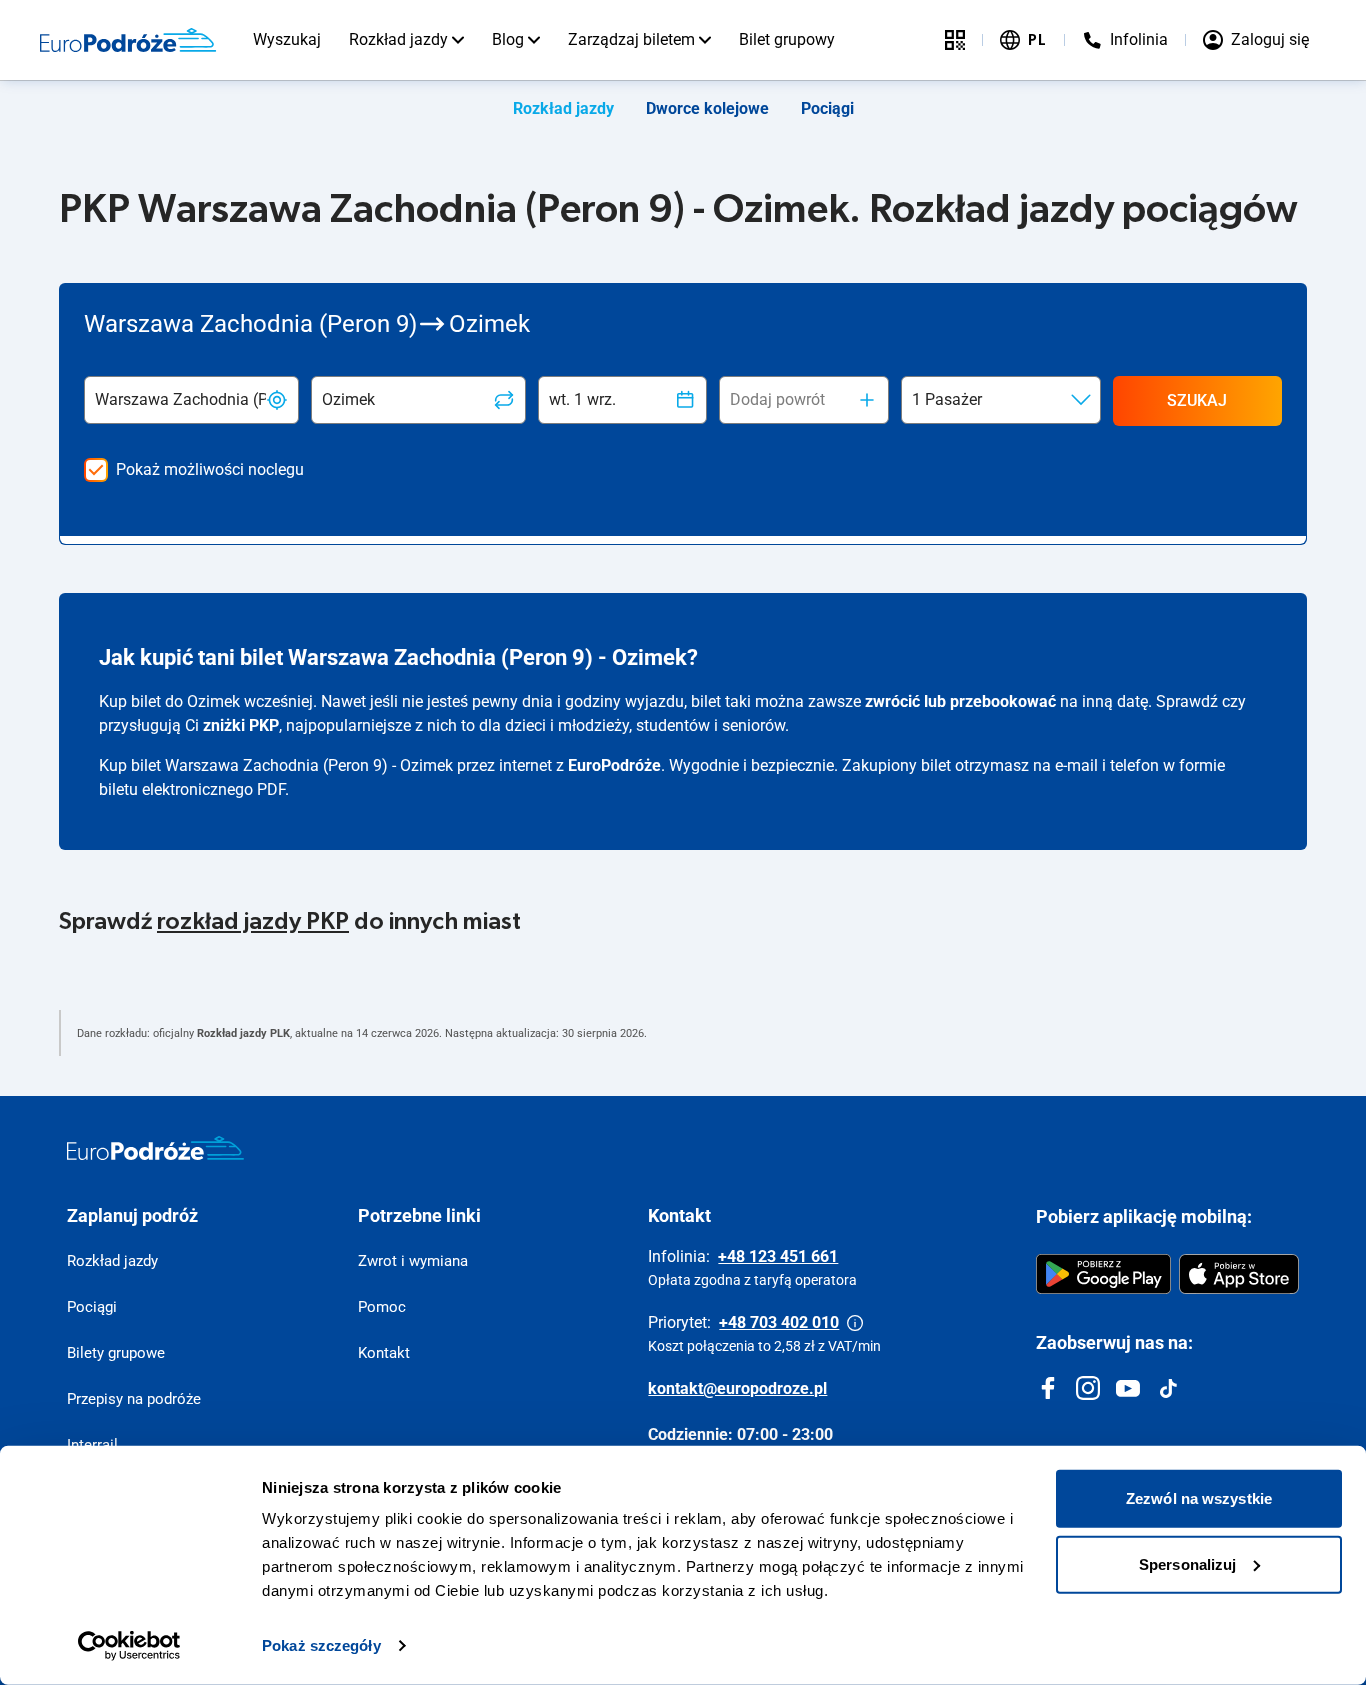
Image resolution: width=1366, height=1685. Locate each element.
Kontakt (384, 1353)
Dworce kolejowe (707, 108)
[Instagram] (1088, 1388)
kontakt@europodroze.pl (737, 1388)
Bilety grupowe (116, 1353)
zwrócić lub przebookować (960, 701)
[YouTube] (1128, 1388)
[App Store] (1239, 1274)
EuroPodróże (614, 765)
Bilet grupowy (787, 39)
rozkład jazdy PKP (253, 922)
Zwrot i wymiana (413, 1261)
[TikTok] (1168, 1388)
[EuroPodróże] (155, 1148)
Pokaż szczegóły (321, 1645)
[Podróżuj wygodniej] (955, 40)
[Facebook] (1048, 1388)
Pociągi (827, 108)
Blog (508, 39)
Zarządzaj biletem (631, 39)
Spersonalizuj (1187, 1563)
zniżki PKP (241, 725)
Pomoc (382, 1307)
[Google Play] (1103, 1274)
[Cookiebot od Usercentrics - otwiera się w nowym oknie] (129, 1646)
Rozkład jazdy (398, 39)
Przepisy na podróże (134, 1399)
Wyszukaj (287, 39)
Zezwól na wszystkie (1199, 1498)
